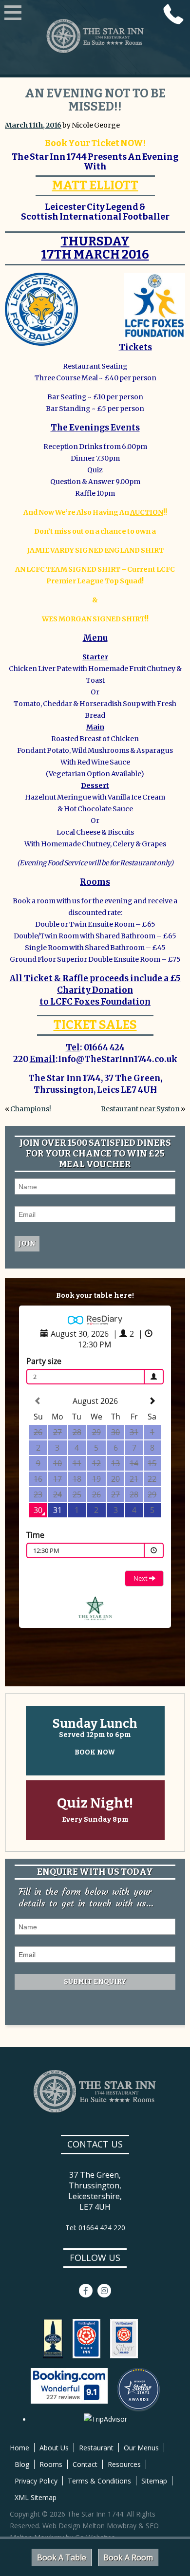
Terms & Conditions (99, 2481)
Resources (124, 2464)
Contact (85, 2464)
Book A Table (62, 2557)
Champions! (31, 1109)
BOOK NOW (95, 1752)
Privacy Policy (36, 2481)
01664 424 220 (173, 14)
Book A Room (128, 2557)
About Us (54, 2448)
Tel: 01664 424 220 (95, 2228)
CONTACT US (95, 2144)
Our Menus (141, 2448)
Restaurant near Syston (140, 1109)
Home (19, 2448)
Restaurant (96, 2448)
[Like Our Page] (86, 2291)
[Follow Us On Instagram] (104, 2291)
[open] (13, 14)
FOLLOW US (95, 2258)
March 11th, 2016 (33, 125)
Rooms (51, 2464)
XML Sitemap (36, 2497)
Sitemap (154, 2481)
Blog (22, 2464)
